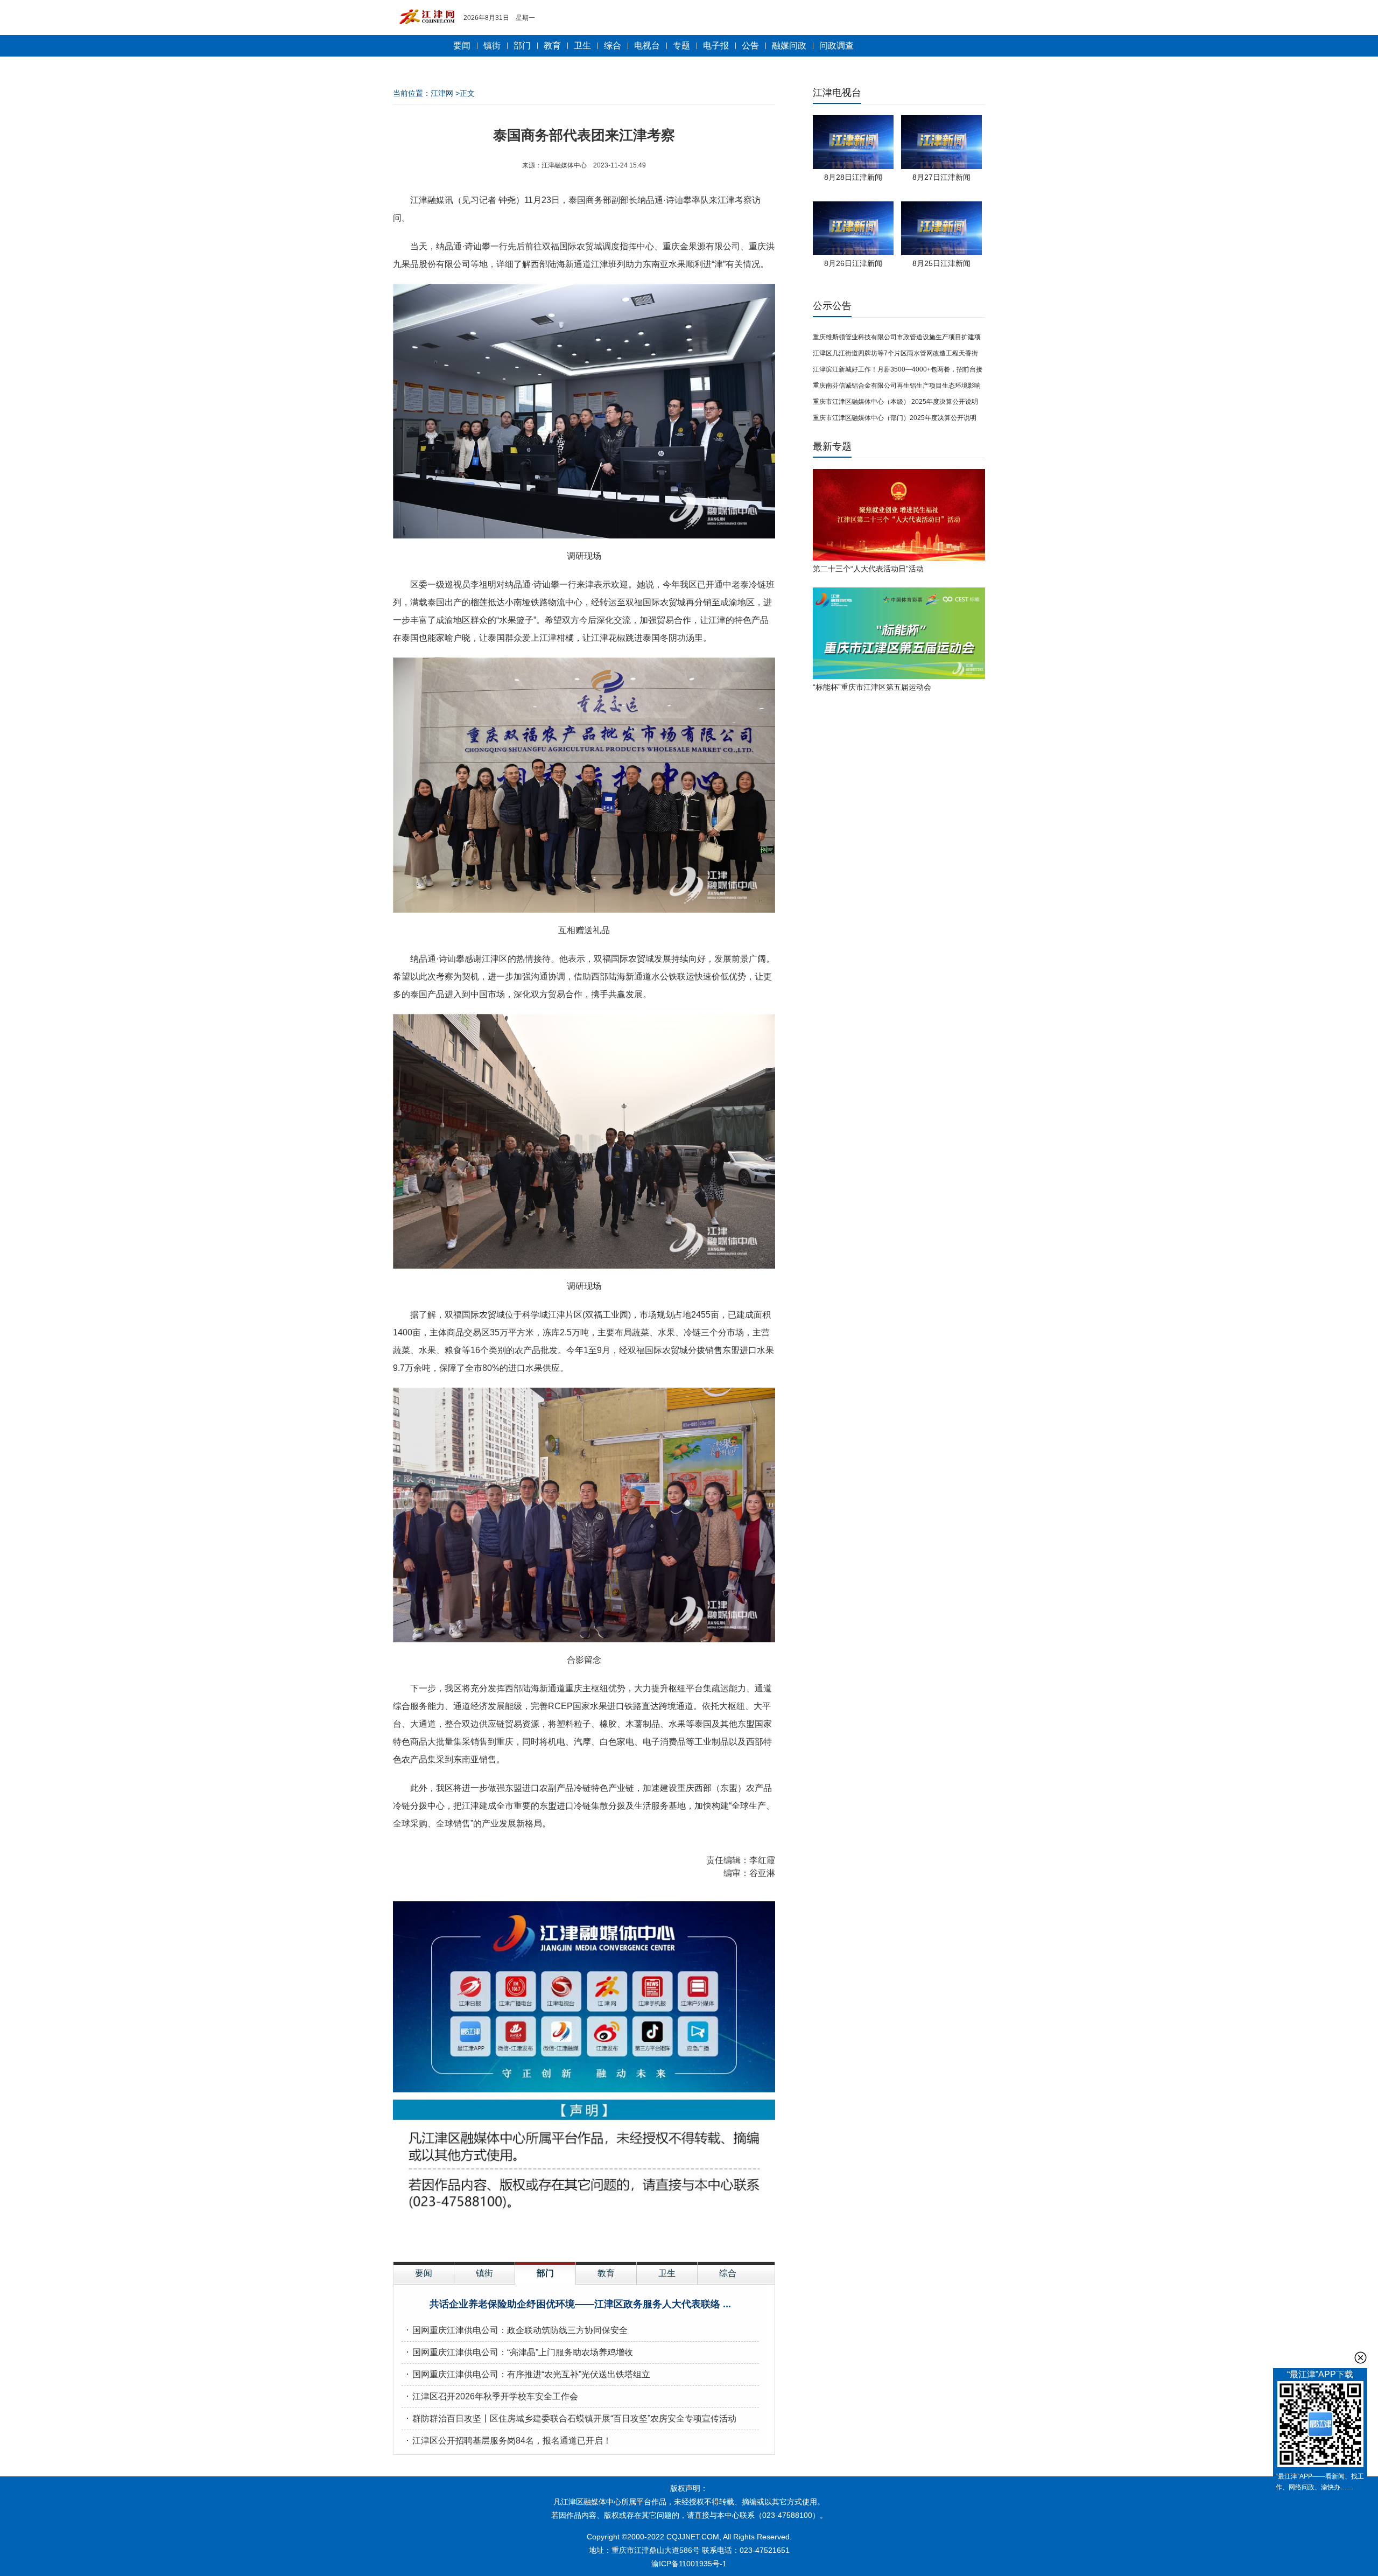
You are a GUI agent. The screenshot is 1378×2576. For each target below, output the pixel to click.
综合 (613, 45)
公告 (750, 45)
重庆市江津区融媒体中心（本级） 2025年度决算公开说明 (895, 402)
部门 (522, 45)
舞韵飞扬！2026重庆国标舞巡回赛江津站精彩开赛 (508, 2441)
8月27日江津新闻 (941, 177)
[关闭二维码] (1361, 2358)
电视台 (647, 45)
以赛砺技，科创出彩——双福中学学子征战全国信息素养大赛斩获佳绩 (546, 2330)
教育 (552, 45)
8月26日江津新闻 (853, 263)
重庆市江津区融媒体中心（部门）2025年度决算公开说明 (895, 418)
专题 (681, 45)
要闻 (462, 45)
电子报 (716, 45)
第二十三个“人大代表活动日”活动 (868, 569)
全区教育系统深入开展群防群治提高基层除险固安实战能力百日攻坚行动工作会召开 (572, 2418)
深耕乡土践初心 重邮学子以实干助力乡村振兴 (500, 2396)
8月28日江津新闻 (853, 177)
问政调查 (836, 45)
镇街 (492, 45)
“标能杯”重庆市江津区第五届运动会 (872, 687)
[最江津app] (1320, 2426)
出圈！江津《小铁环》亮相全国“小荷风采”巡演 (501, 2352)
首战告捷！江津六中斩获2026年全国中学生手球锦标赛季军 (525, 2374)
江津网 (442, 93)
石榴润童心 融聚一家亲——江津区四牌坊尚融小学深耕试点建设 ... (580, 2304)
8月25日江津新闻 (941, 263)
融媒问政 (789, 45)
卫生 (582, 45)
